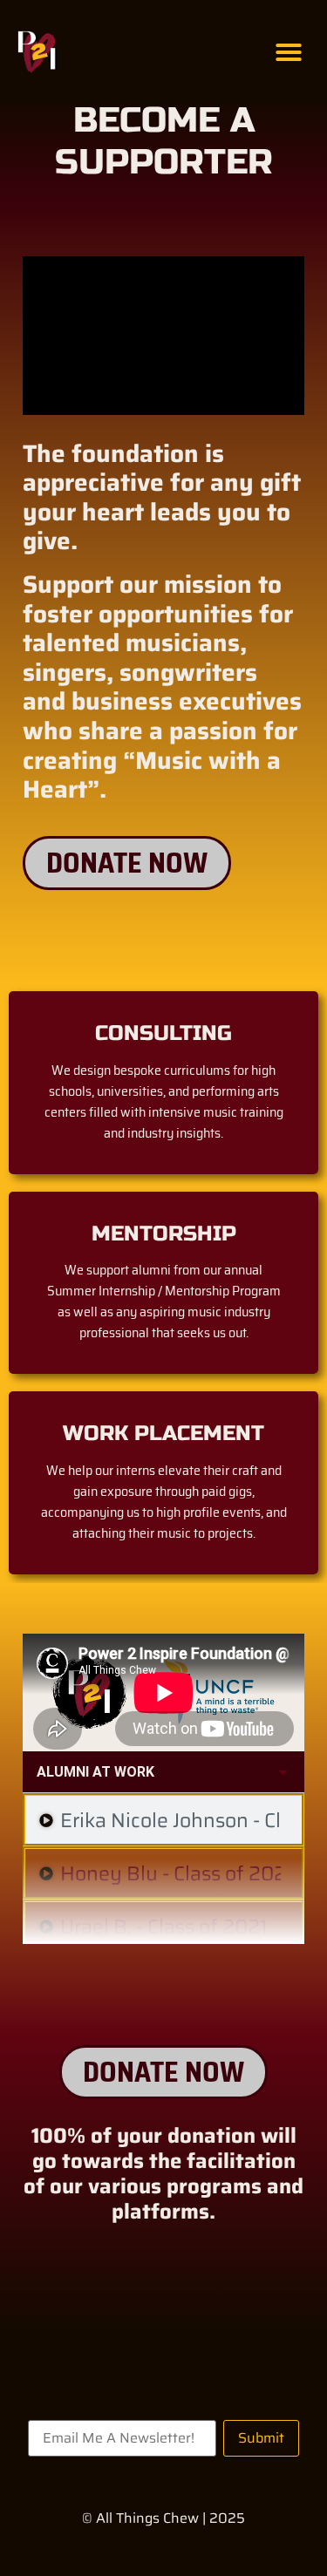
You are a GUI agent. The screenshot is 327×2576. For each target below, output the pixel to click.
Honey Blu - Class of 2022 (170, 1874)
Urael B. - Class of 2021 (164, 1927)
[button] (289, 52)
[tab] (163, 1820)
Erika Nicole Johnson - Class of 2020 (170, 1821)
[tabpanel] (163, 1692)
